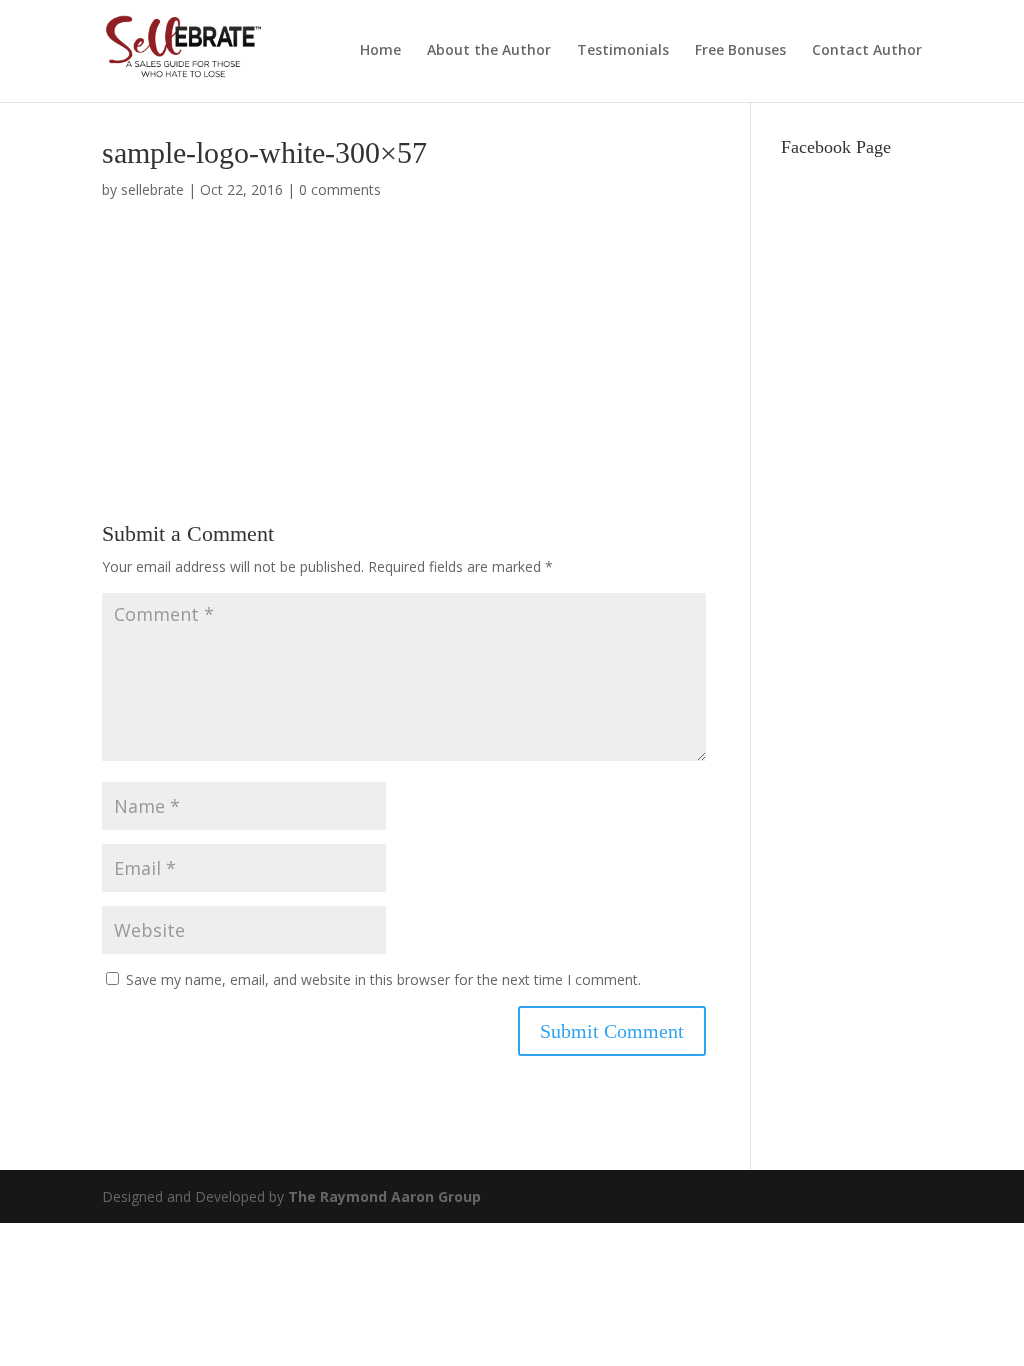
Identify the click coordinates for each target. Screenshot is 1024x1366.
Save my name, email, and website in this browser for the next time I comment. (383, 979)
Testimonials (623, 51)
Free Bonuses (740, 51)
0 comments (340, 189)
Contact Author (867, 51)
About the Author (489, 51)
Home (380, 51)
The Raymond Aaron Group (384, 1196)
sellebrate (152, 189)
